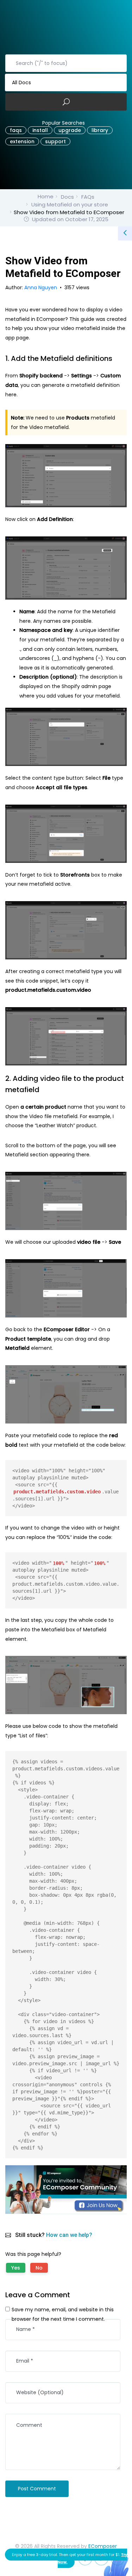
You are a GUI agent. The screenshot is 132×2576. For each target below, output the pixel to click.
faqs (16, 130)
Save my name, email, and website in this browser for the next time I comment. (63, 2314)
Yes (16, 2268)
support (55, 141)
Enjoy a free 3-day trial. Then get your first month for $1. (70, 2558)
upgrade (70, 130)
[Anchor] (117, 358)
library (100, 130)
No (39, 2268)
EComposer (103, 2546)
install (40, 130)
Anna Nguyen (41, 288)
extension (22, 141)
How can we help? (69, 2235)
